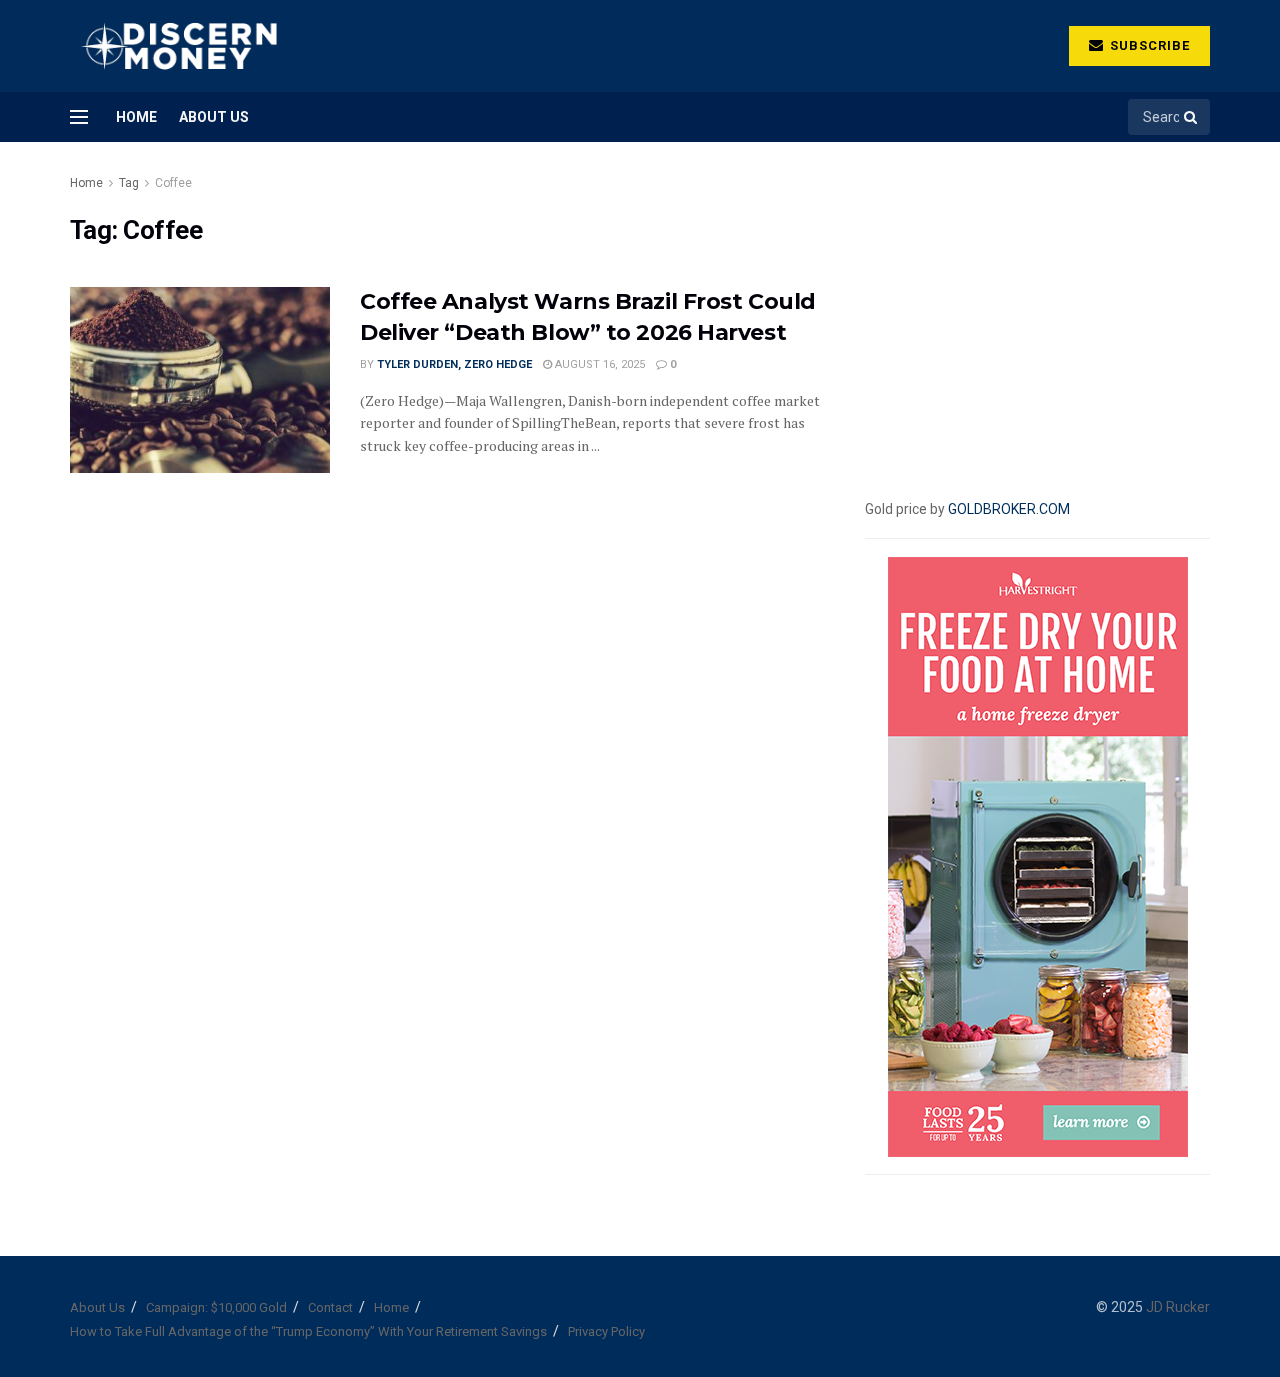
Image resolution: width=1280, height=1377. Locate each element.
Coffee (173, 183)
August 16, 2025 (598, 364)
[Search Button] (1192, 117)
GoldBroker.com (1009, 509)
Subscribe (1148, 45)
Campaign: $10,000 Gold (216, 1307)
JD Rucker (1178, 1307)
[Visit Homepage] (178, 46)
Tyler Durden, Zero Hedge (454, 364)
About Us (214, 117)
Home (136, 117)
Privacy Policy (606, 1331)
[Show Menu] (79, 117)
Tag (129, 183)
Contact (330, 1307)
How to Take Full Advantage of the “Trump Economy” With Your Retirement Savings (308, 1331)
